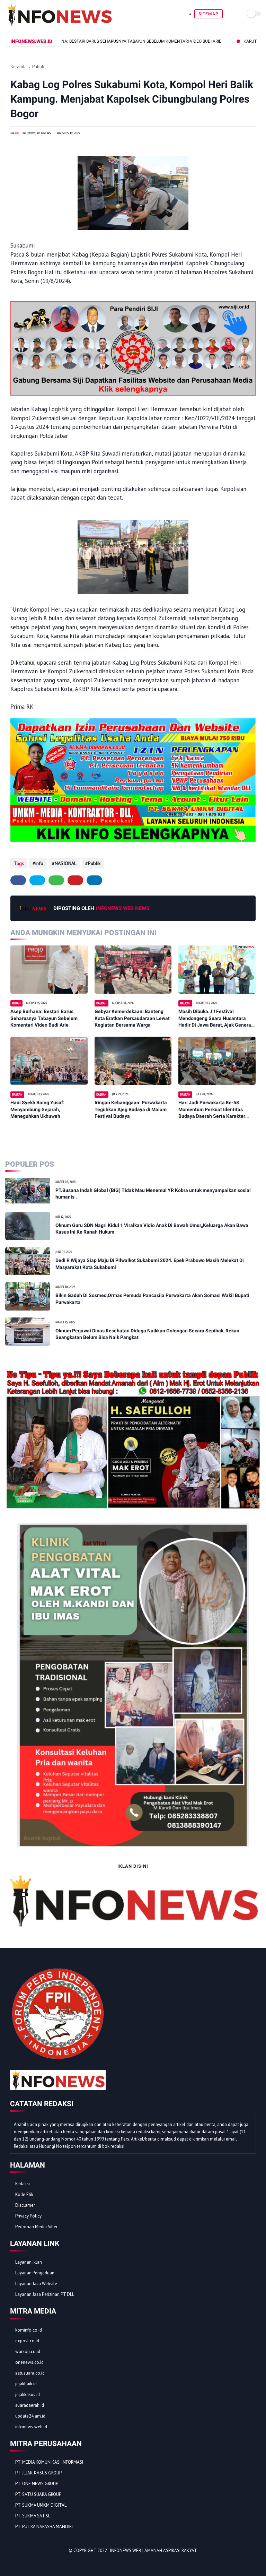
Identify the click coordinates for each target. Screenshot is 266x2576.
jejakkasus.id (28, 2395)
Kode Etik (24, 2194)
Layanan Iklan (29, 2262)
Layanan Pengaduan (35, 2273)
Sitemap (209, 14)
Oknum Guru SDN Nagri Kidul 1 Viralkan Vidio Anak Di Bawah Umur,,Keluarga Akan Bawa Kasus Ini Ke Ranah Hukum (152, 1229)
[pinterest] (75, 880)
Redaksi (23, 2184)
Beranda (19, 67)
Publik (38, 67)
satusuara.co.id (30, 2373)
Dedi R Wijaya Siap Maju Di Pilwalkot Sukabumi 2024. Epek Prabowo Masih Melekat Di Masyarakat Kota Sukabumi (150, 1264)
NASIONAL (66, 863)
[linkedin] (94, 880)
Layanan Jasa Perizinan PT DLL (45, 2294)
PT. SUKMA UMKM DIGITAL (41, 2505)
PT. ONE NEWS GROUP (37, 2484)
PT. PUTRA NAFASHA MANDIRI (44, 2527)
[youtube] (61, 2563)
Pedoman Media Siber (36, 2227)
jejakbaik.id (26, 2384)
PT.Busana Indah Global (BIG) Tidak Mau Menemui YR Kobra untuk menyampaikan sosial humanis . (153, 1194)
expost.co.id (27, 2341)
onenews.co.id (29, 2362)
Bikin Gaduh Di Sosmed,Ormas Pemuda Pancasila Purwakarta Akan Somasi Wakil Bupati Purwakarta (152, 1299)
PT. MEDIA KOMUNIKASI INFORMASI (49, 2462)
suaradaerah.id (30, 2405)
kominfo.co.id (29, 2330)
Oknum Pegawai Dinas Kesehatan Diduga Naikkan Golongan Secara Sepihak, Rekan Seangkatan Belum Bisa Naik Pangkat (147, 1334)
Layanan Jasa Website (36, 2284)
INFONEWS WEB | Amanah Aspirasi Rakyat (154, 2551)
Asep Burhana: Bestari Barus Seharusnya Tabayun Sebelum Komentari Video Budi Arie (44, 1018)
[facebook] (18, 880)
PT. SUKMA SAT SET (34, 2516)
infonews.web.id (31, 2427)
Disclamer (25, 2205)
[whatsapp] (56, 880)
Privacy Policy (28, 2216)
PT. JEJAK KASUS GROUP (38, 2473)
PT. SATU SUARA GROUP (38, 2494)
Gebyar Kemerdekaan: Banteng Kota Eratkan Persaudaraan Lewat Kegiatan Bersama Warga (132, 1018)
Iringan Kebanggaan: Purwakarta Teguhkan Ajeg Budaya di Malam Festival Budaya (131, 1109)
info (39, 863)
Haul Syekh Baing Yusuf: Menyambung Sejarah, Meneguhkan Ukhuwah (37, 1109)
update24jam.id (30, 2416)
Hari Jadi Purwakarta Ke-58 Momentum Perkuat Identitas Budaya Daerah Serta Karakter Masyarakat (212, 1110)
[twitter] (37, 880)
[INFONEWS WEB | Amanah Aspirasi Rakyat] (59, 24)
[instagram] (52, 2563)
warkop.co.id (28, 2352)
